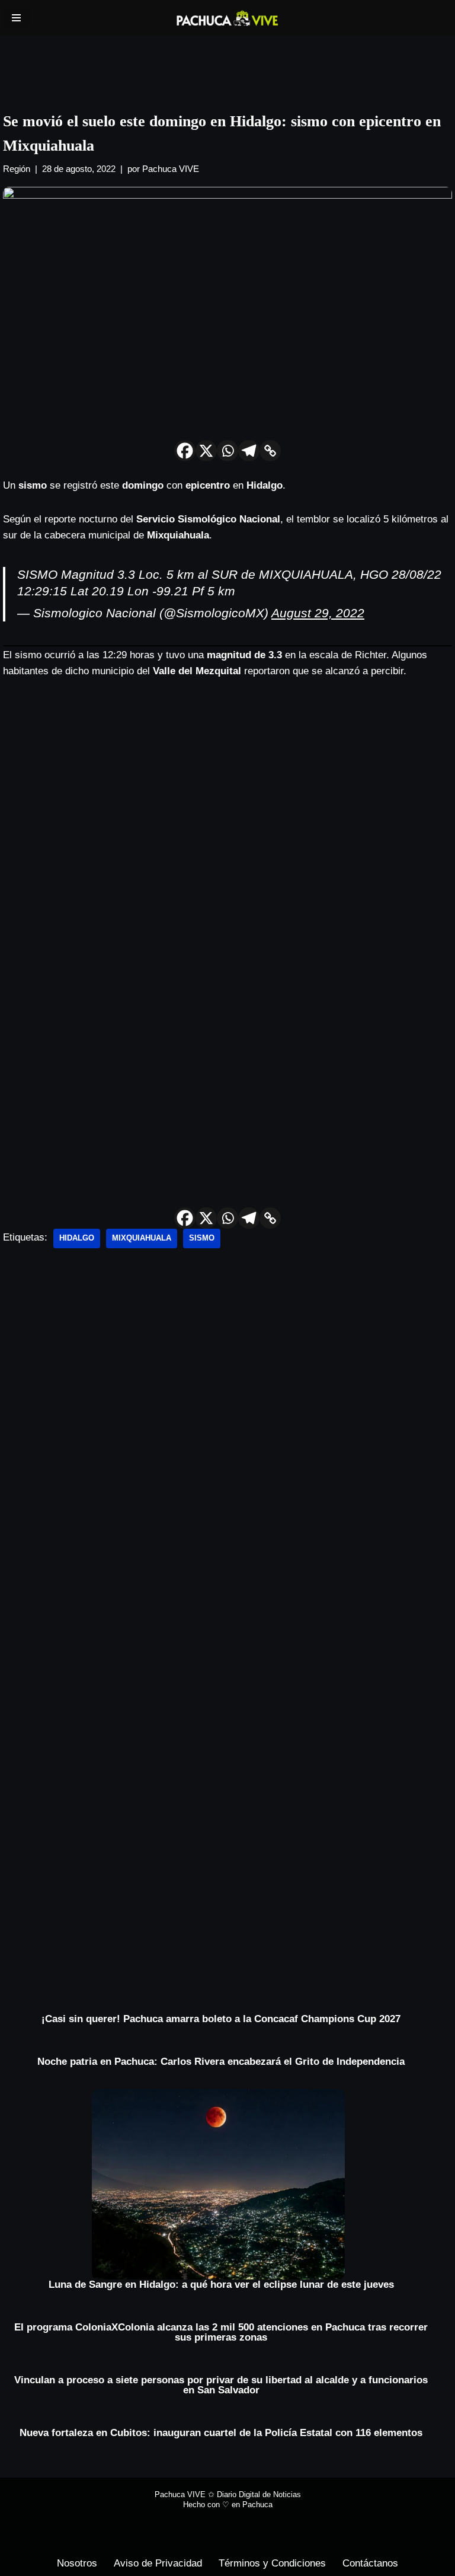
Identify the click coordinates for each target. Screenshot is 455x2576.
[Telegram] (249, 451)
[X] (206, 451)
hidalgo (77, 1238)
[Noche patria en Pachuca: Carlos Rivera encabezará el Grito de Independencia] (221, 2051)
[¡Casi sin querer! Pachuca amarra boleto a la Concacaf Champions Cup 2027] (221, 2009)
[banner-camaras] (193, 1447)
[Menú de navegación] (16, 18)
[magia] (227, 1787)
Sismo (202, 1238)
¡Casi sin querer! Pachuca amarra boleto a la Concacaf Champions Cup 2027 (221, 2019)
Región (17, 169)
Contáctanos (370, 2563)
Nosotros (77, 2563)
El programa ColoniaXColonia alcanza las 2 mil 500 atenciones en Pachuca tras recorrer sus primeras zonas (221, 2332)
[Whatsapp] (227, 451)
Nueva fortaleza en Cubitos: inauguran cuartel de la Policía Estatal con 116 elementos (221, 2433)
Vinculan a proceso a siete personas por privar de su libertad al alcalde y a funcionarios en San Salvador (221, 2385)
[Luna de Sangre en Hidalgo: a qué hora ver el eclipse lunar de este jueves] (221, 2184)
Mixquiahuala (142, 1238)
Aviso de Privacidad (158, 2563)
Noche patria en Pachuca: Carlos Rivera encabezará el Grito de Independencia (221, 2062)
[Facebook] (185, 451)
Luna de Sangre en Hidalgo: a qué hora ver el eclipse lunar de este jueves (221, 2285)
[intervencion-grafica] (227, 63)
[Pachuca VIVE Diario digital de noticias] (227, 18)
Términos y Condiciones (272, 2563)
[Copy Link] (270, 451)
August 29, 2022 (318, 613)
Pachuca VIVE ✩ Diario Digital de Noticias (228, 2494)
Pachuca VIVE (171, 169)
